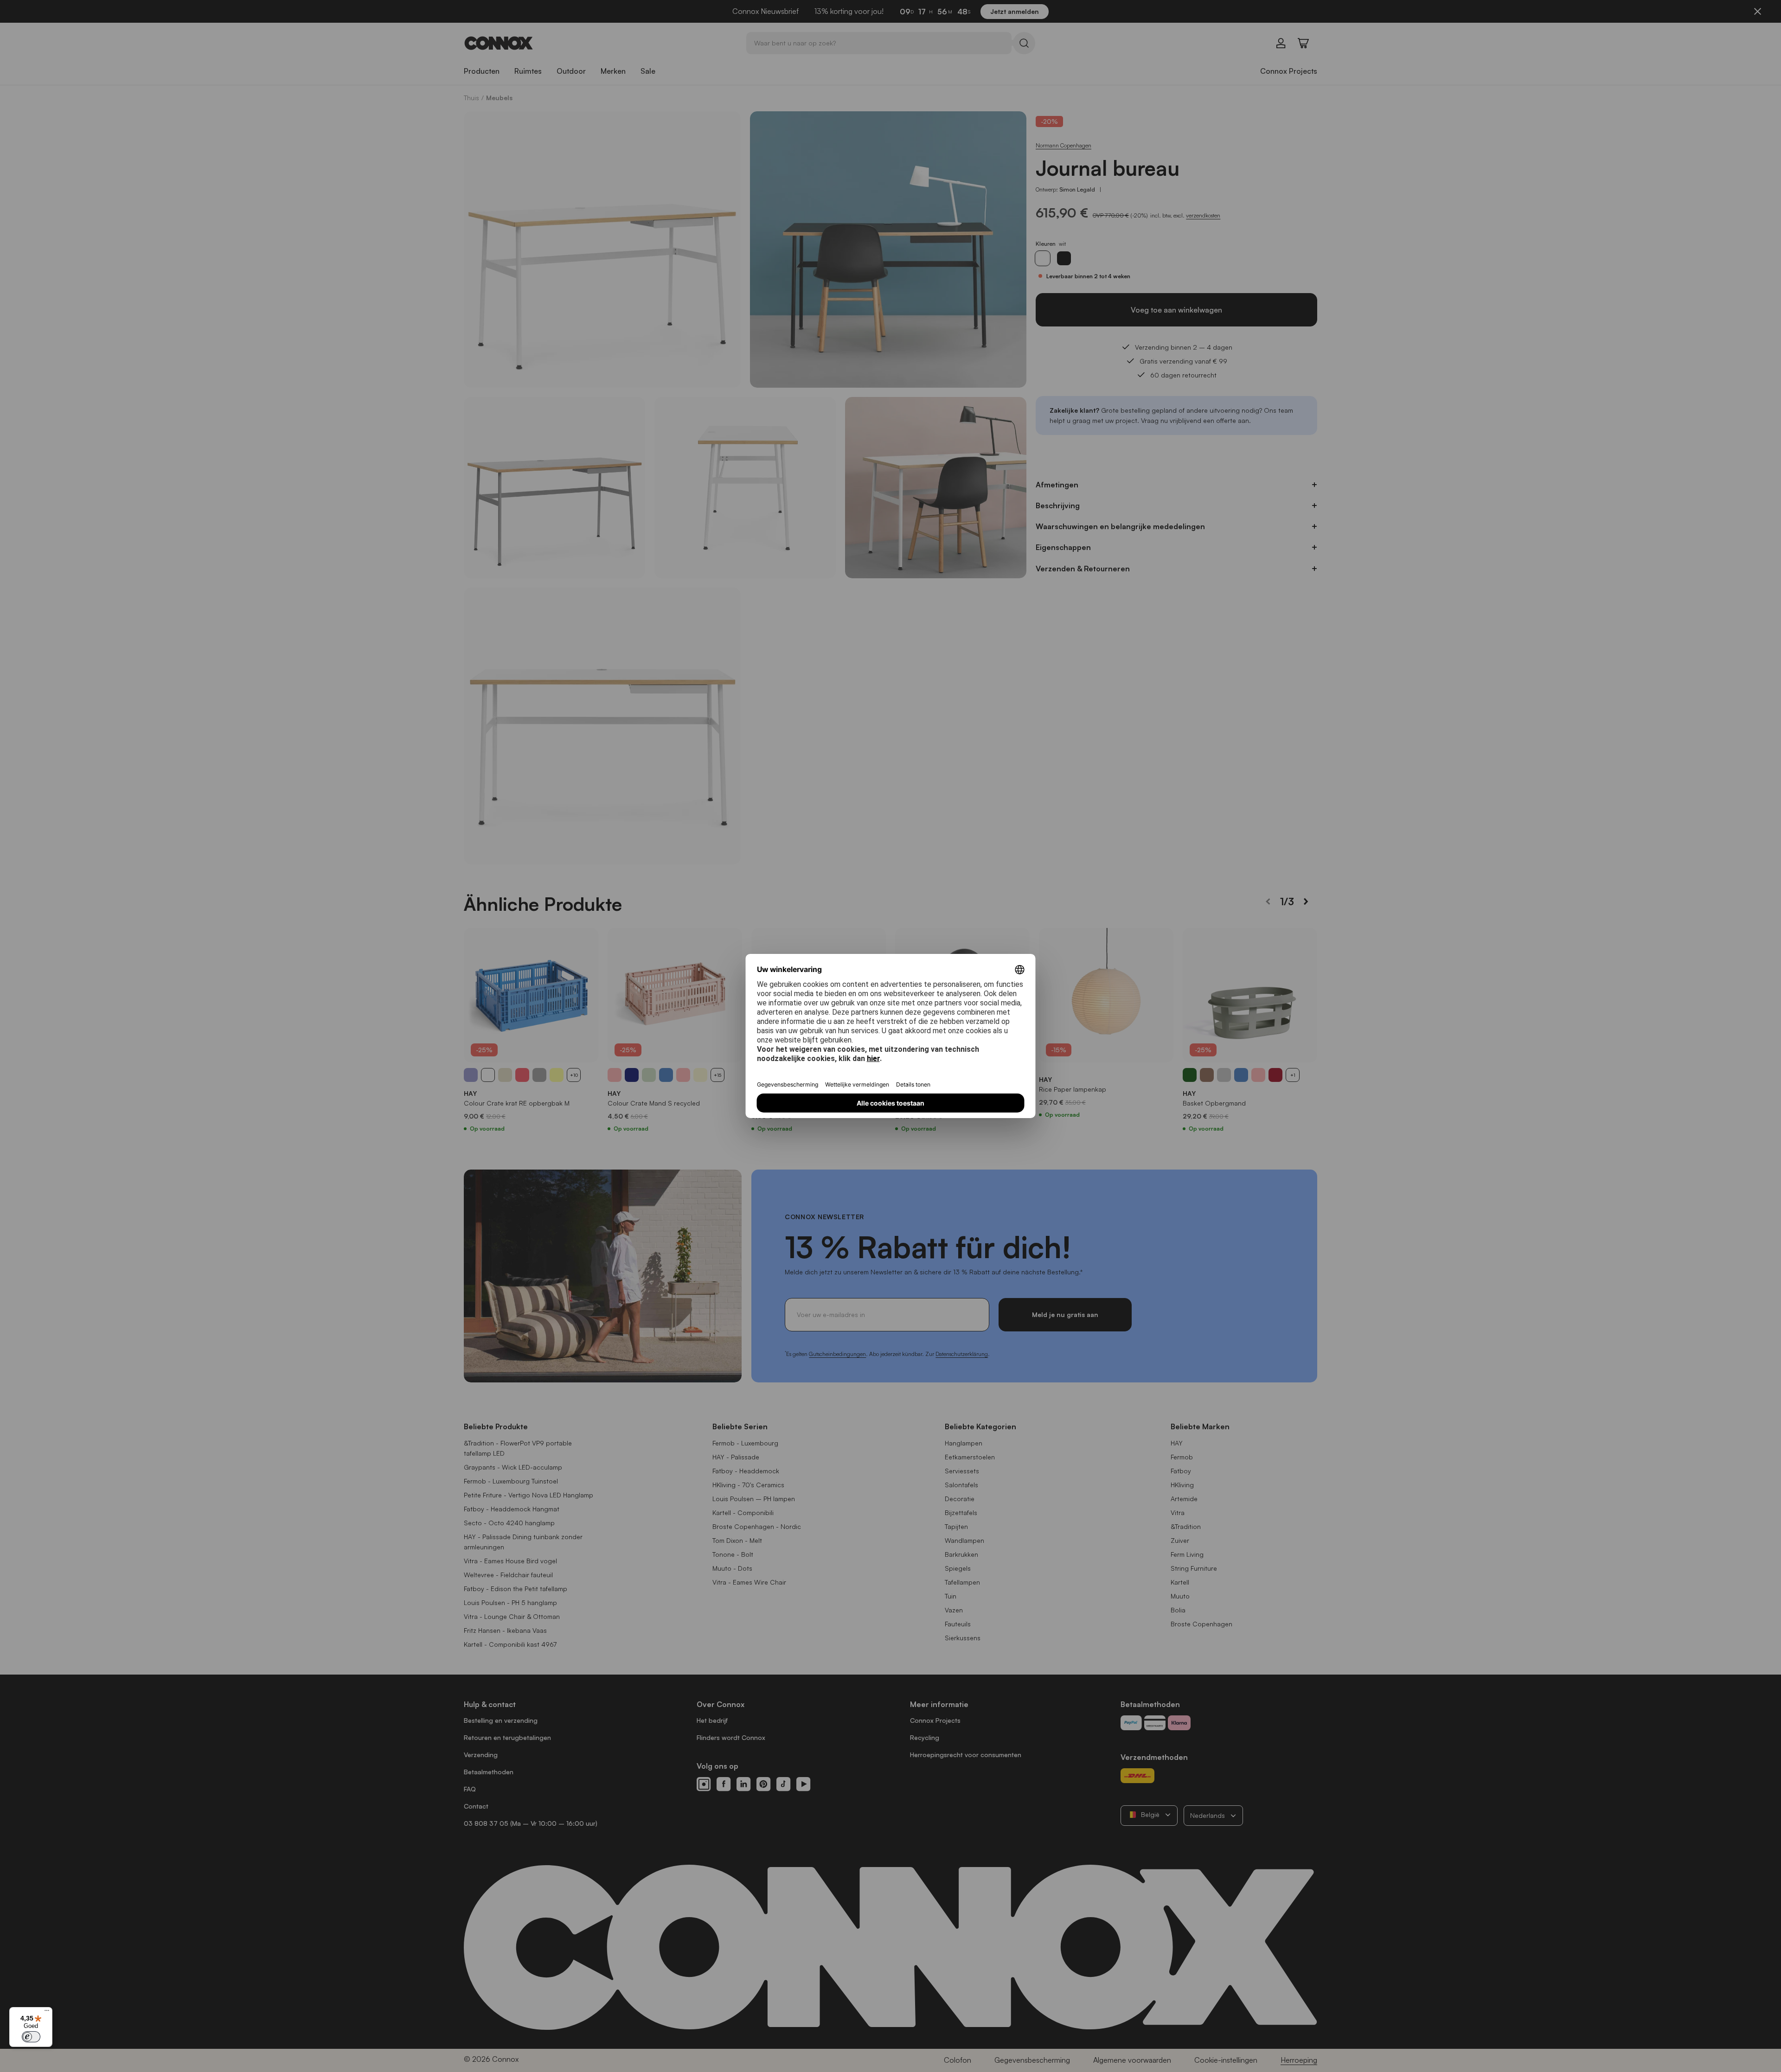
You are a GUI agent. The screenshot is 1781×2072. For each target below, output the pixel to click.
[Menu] (47, 2013)
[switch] (31, 2037)
